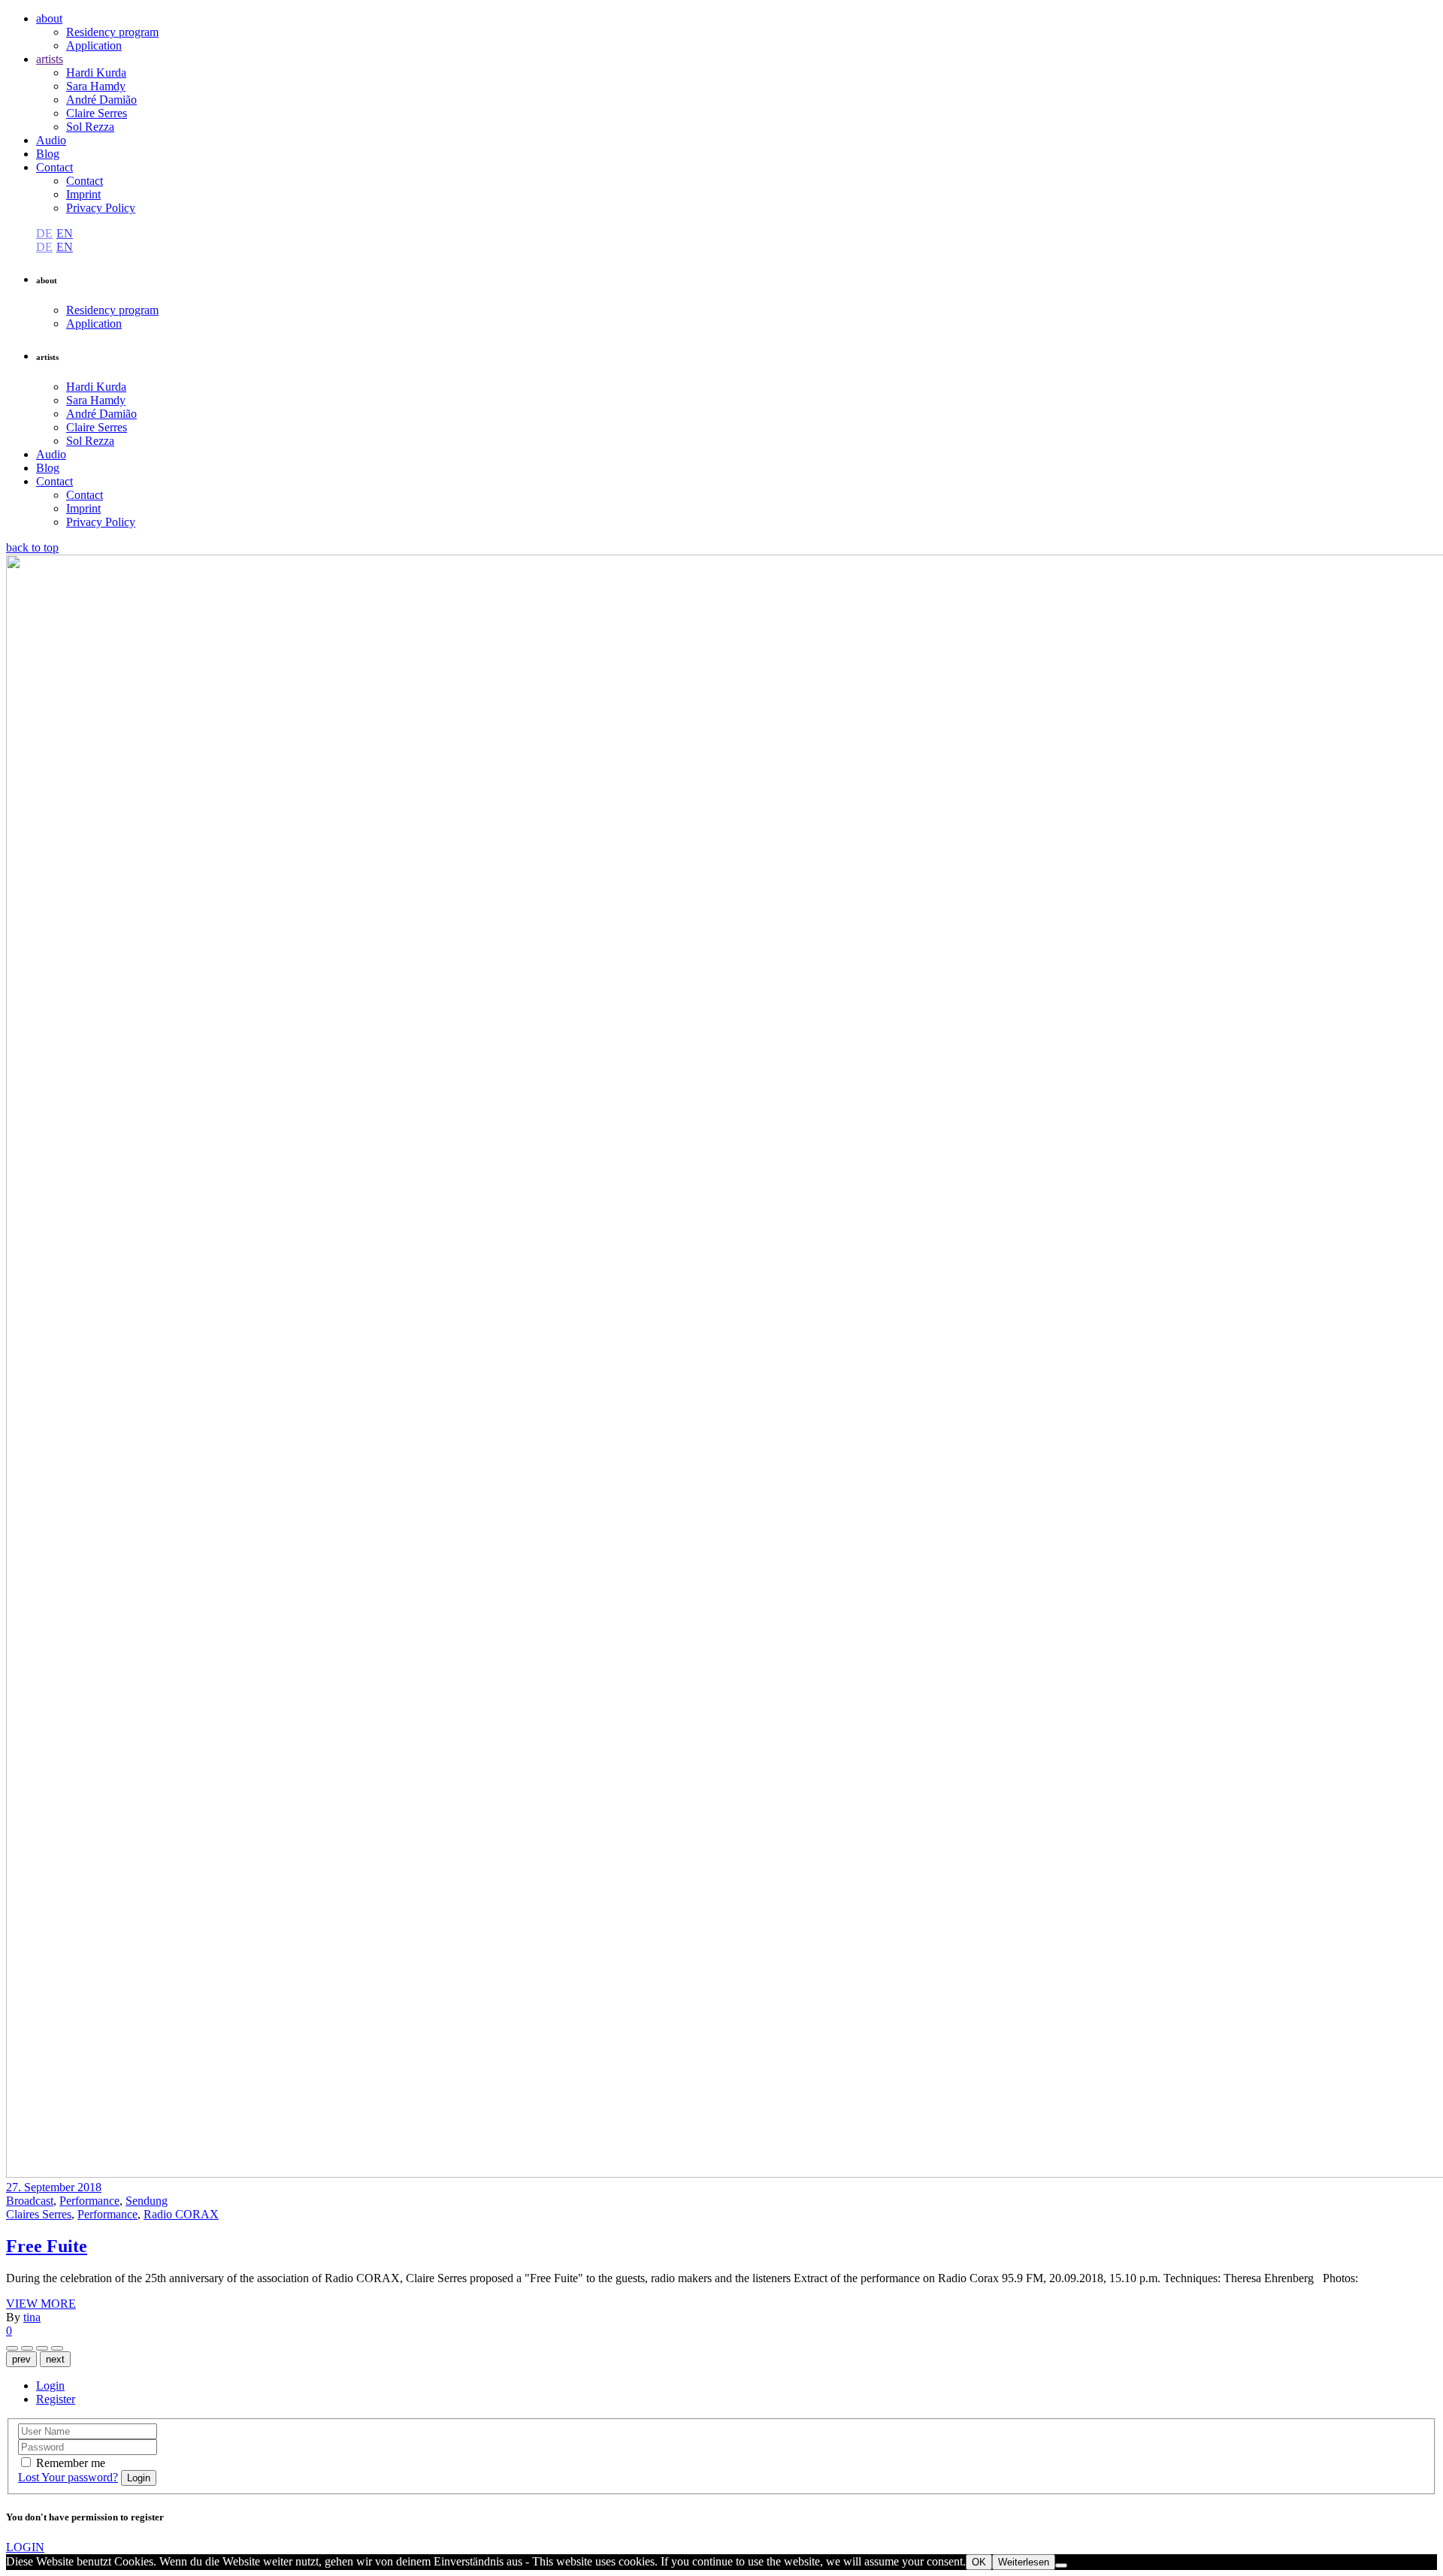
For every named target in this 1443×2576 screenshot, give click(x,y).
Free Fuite (47, 2246)
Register (56, 2399)
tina (32, 2317)
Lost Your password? (68, 2477)
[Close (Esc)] (27, 2348)
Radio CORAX (181, 2214)
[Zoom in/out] (42, 2348)
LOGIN (25, 2547)
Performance (89, 2201)
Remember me (71, 2463)
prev (21, 2359)
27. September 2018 (54, 2187)
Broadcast (30, 2201)
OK (979, 2562)
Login (50, 2386)
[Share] (12, 2348)
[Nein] (1061, 2565)
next (55, 2359)
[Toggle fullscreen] (57, 2348)
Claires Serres (39, 2214)
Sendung (147, 2201)
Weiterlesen (1024, 2562)
